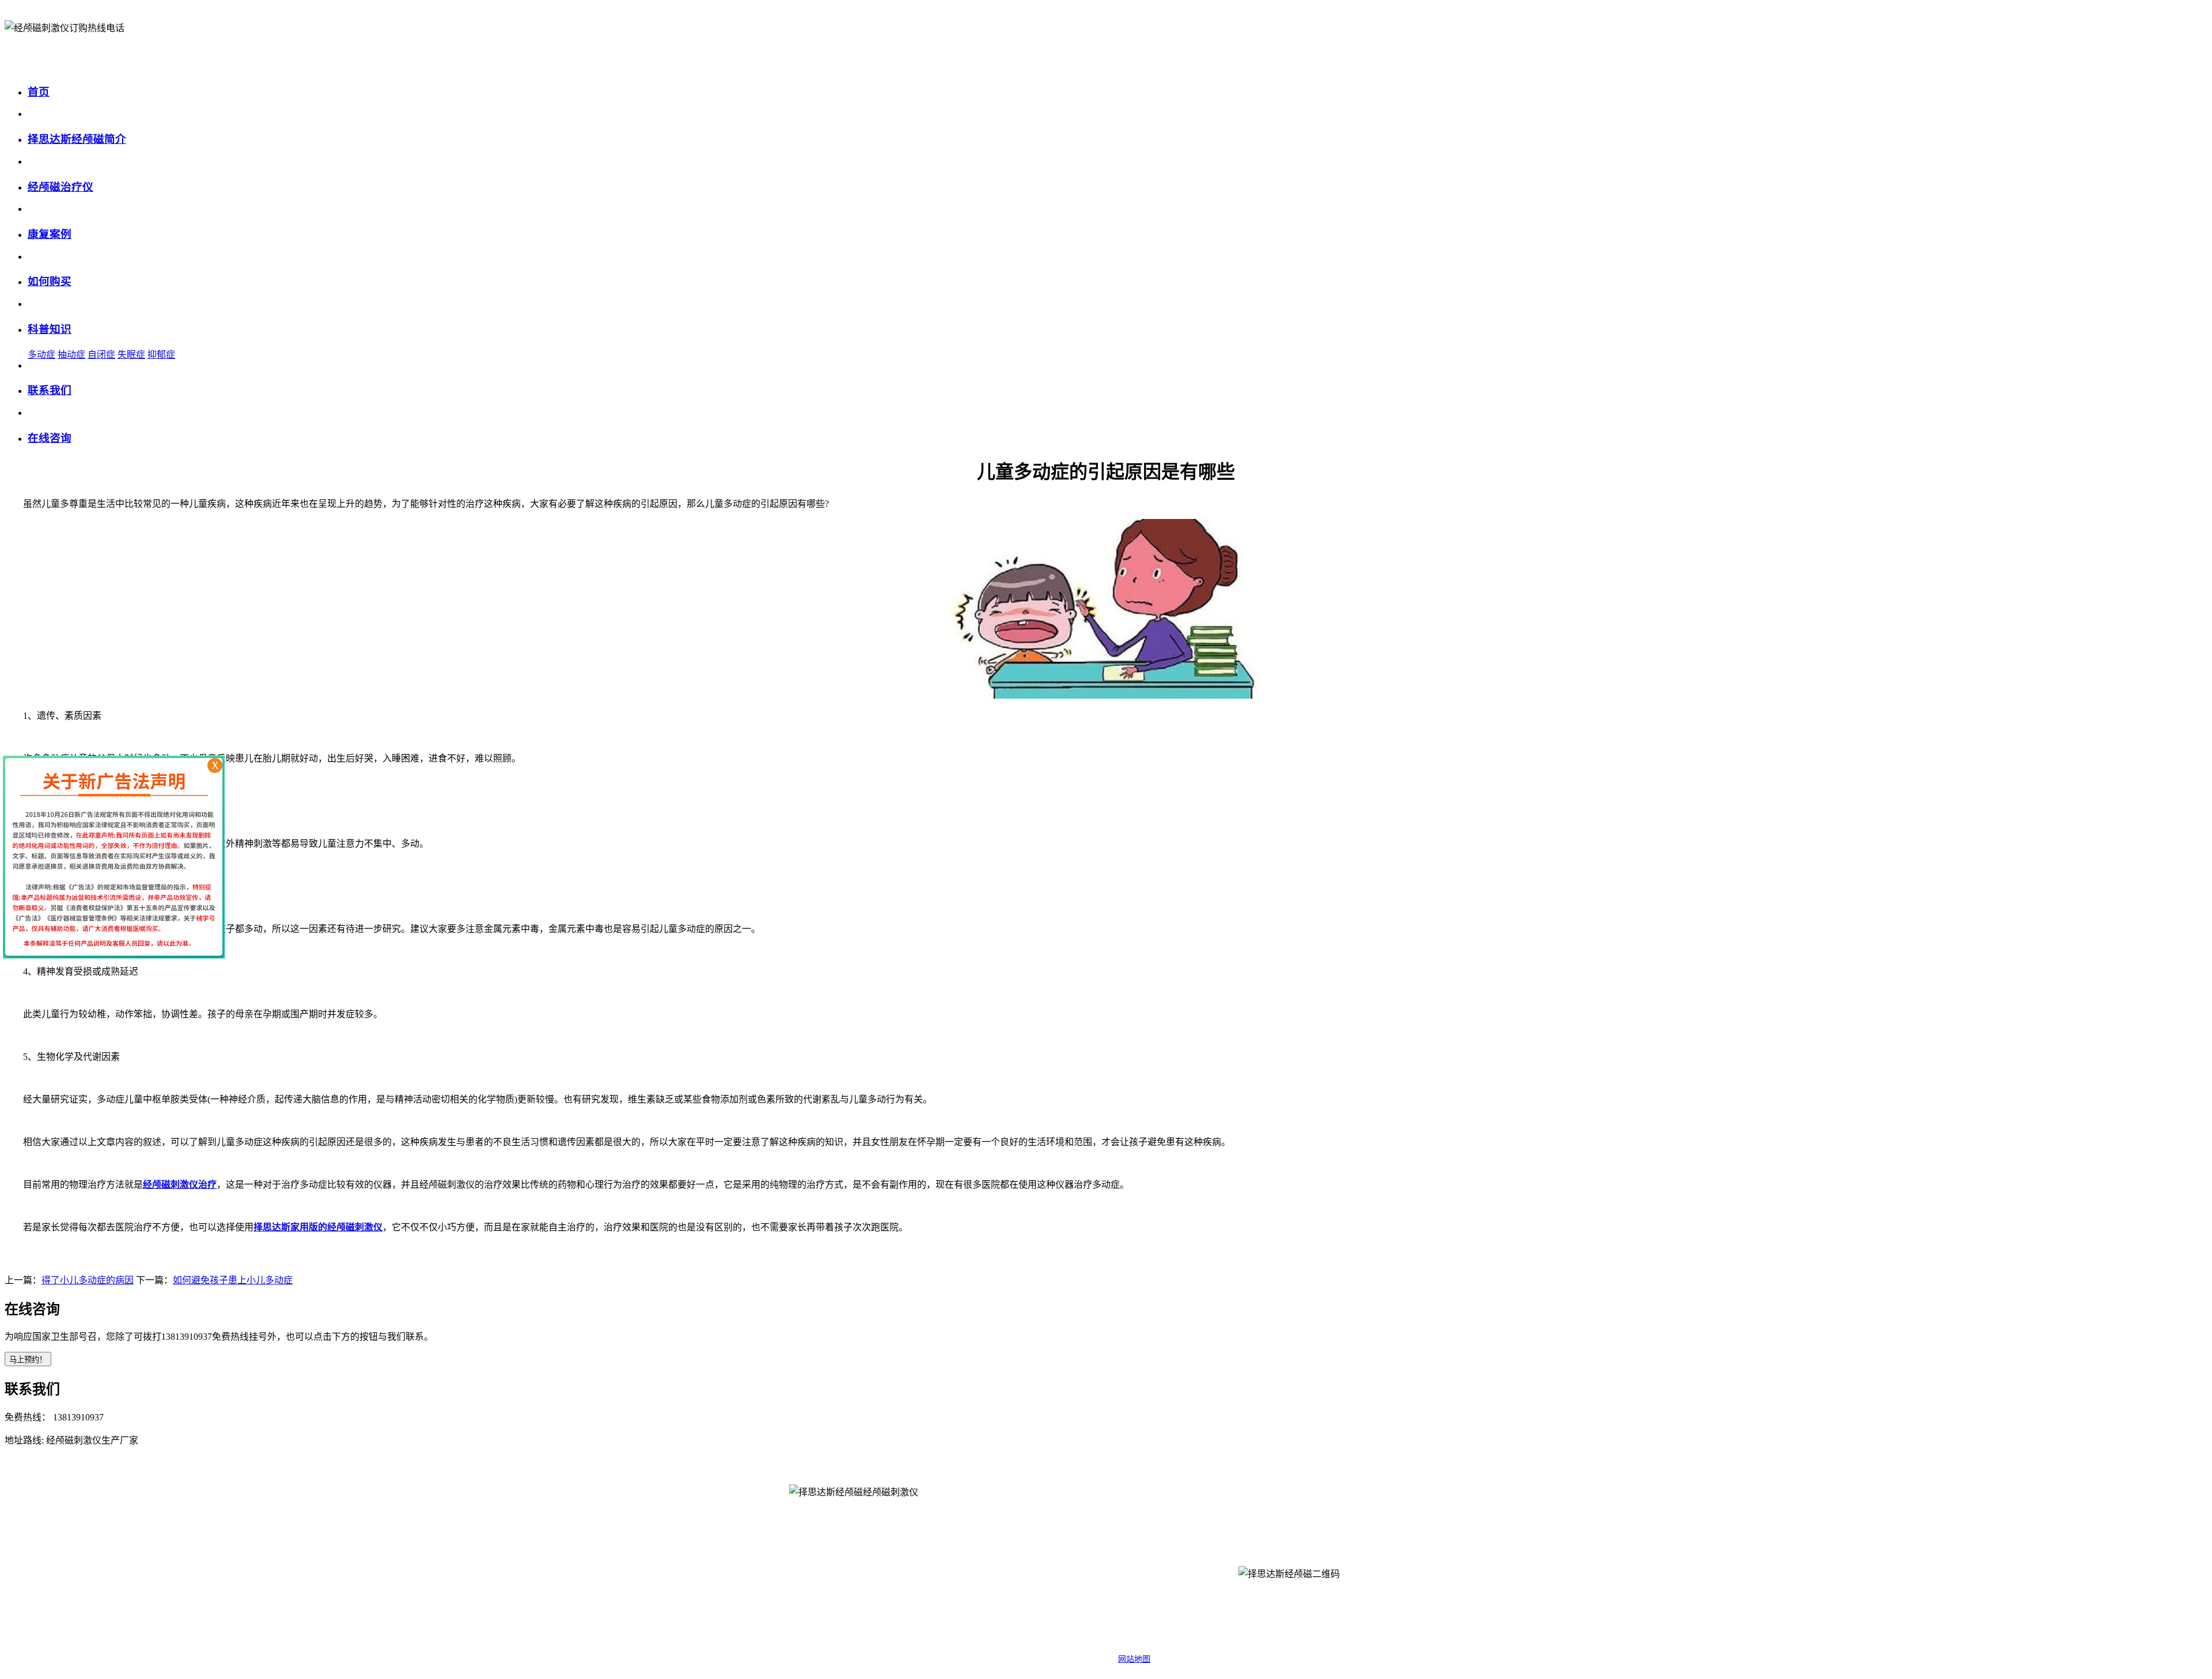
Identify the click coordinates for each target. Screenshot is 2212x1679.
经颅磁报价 (1206, 1550)
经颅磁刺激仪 (1057, 1550)
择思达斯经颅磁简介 (77, 139)
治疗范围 (1057, 1578)
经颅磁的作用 (1139, 1578)
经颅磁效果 (1206, 1607)
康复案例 (50, 234)
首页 (39, 92)
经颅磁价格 (1139, 1550)
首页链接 (1024, 1511)
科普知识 (50, 329)
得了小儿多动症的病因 (88, 1280)
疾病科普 (1172, 1511)
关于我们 (991, 1550)
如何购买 (50, 281)
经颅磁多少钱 (1139, 1607)
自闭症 (101, 355)
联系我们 (50, 390)
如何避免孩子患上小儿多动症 (233, 1280)
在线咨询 (50, 438)
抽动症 (71, 355)
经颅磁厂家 (1206, 1578)
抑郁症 (161, 355)
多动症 (41, 355)
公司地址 (991, 1607)
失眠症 (131, 355)
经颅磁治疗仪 (60, 187)
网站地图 (1134, 1659)
